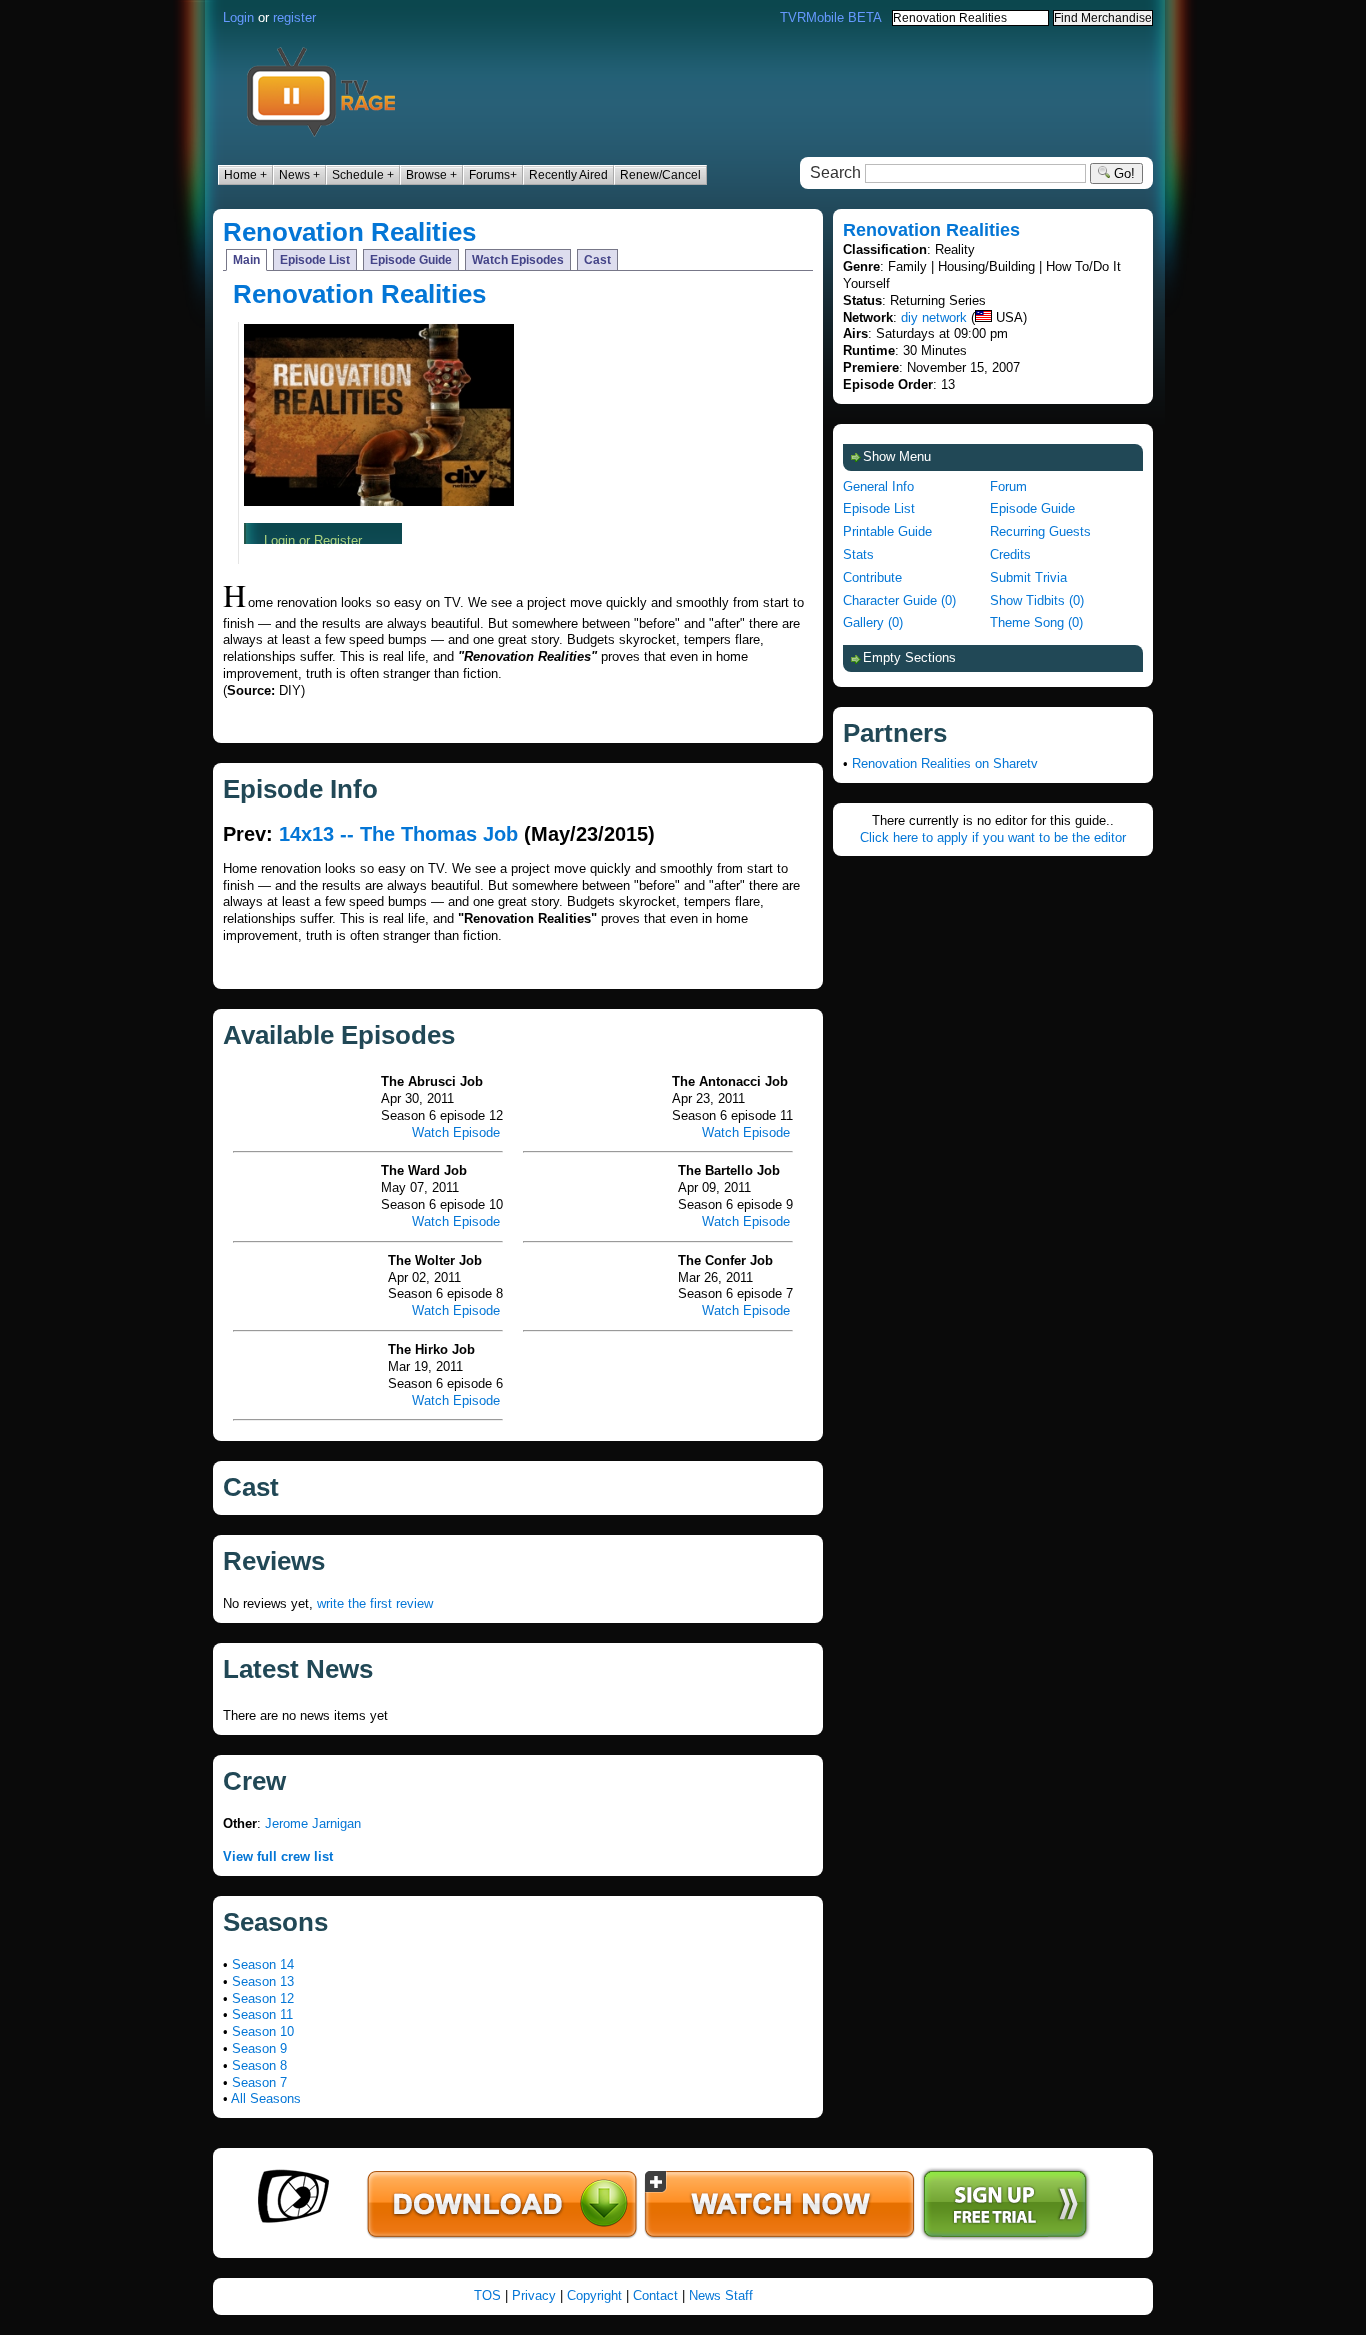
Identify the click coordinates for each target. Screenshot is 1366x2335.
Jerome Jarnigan (313, 1823)
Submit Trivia (1028, 577)
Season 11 (262, 2014)
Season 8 (259, 2065)
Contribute (872, 577)
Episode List (315, 260)
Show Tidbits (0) (1037, 600)
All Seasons (266, 2098)
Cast (597, 260)
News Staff (721, 2295)
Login (238, 17)
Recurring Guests (1040, 531)
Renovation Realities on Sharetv (945, 763)
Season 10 (263, 2031)
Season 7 (259, 2082)
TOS (487, 2295)
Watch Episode (456, 1132)
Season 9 (259, 2048)
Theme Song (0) (1036, 622)
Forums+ (493, 175)
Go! (1122, 173)
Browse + (431, 175)
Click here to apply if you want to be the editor (993, 837)
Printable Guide (887, 531)
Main (246, 260)
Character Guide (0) (899, 600)
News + (299, 175)
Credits (1010, 554)
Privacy (534, 2295)
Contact (655, 2295)
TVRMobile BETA (831, 17)
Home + (245, 175)
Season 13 (263, 1981)
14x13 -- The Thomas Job (398, 834)
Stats (858, 554)
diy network (934, 317)
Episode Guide (411, 260)
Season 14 (263, 1964)
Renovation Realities (349, 232)
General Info (878, 486)
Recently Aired (568, 175)
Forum (1008, 486)
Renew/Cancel (660, 175)
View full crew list (278, 1856)
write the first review (375, 1603)
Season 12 (263, 1998)
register (294, 17)
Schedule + (363, 175)
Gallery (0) (873, 622)
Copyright (594, 2295)
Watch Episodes (518, 260)
